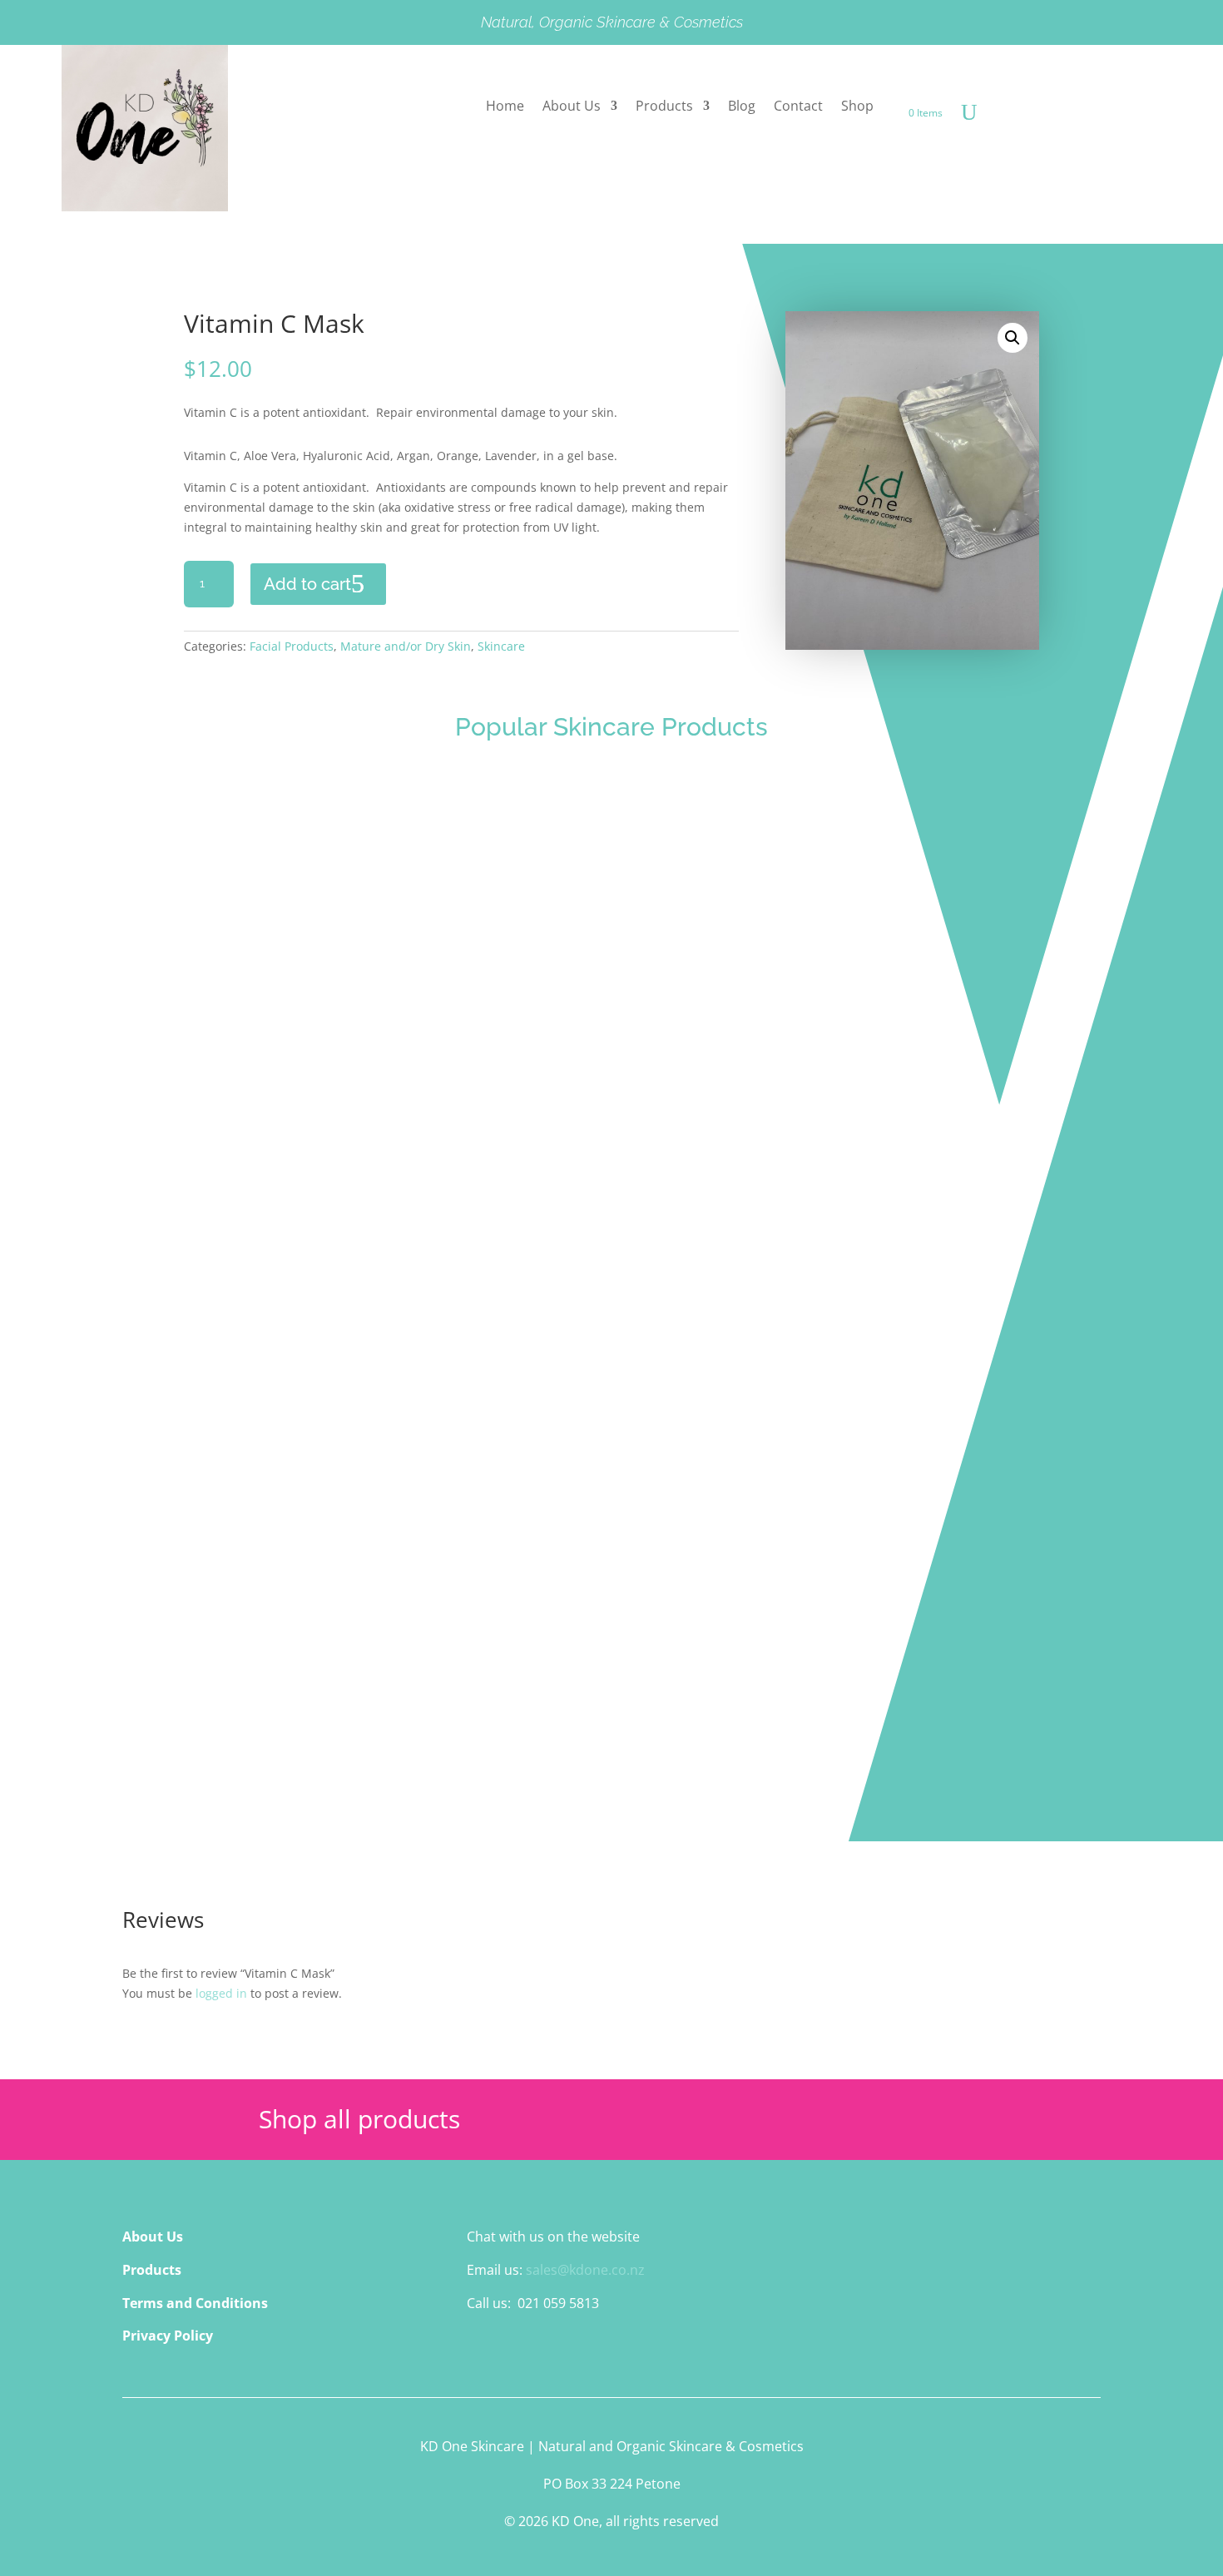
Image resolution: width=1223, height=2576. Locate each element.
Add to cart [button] (166, 1035)
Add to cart (307, 584)
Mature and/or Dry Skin (406, 646)
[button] (1013, 338)
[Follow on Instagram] (513, 2351)
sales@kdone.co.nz (585, 2270)
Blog (742, 107)
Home (505, 107)
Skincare (501, 646)
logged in (221, 1993)
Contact (798, 107)
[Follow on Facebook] (480, 2351)
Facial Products (292, 646)
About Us (572, 107)
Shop (857, 107)
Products (664, 107)
